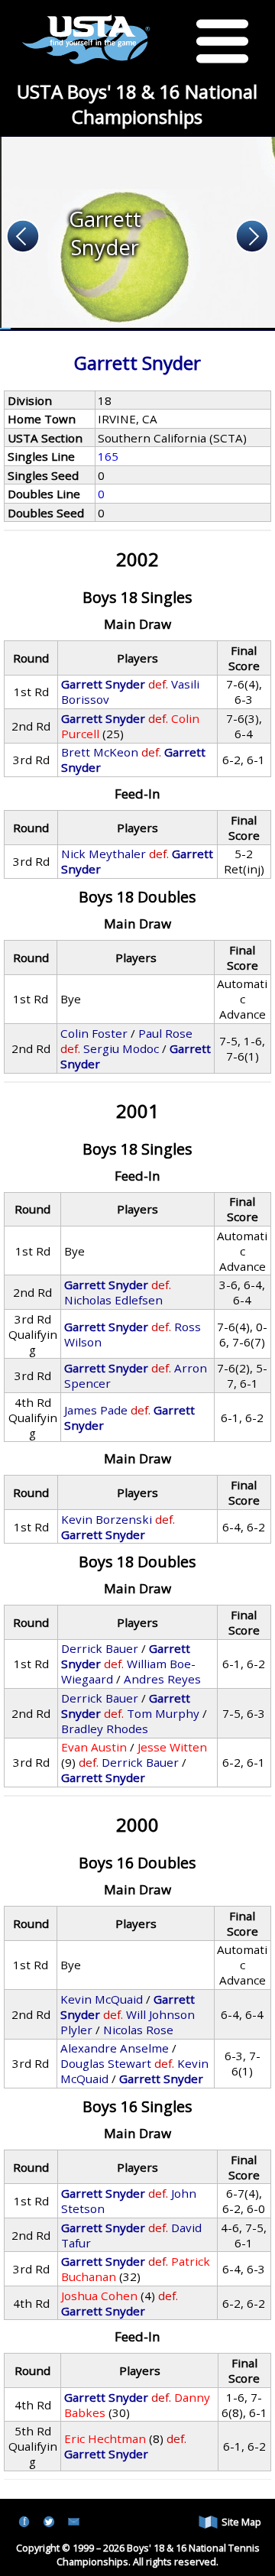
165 (108, 456)
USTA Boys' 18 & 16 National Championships (137, 104)
